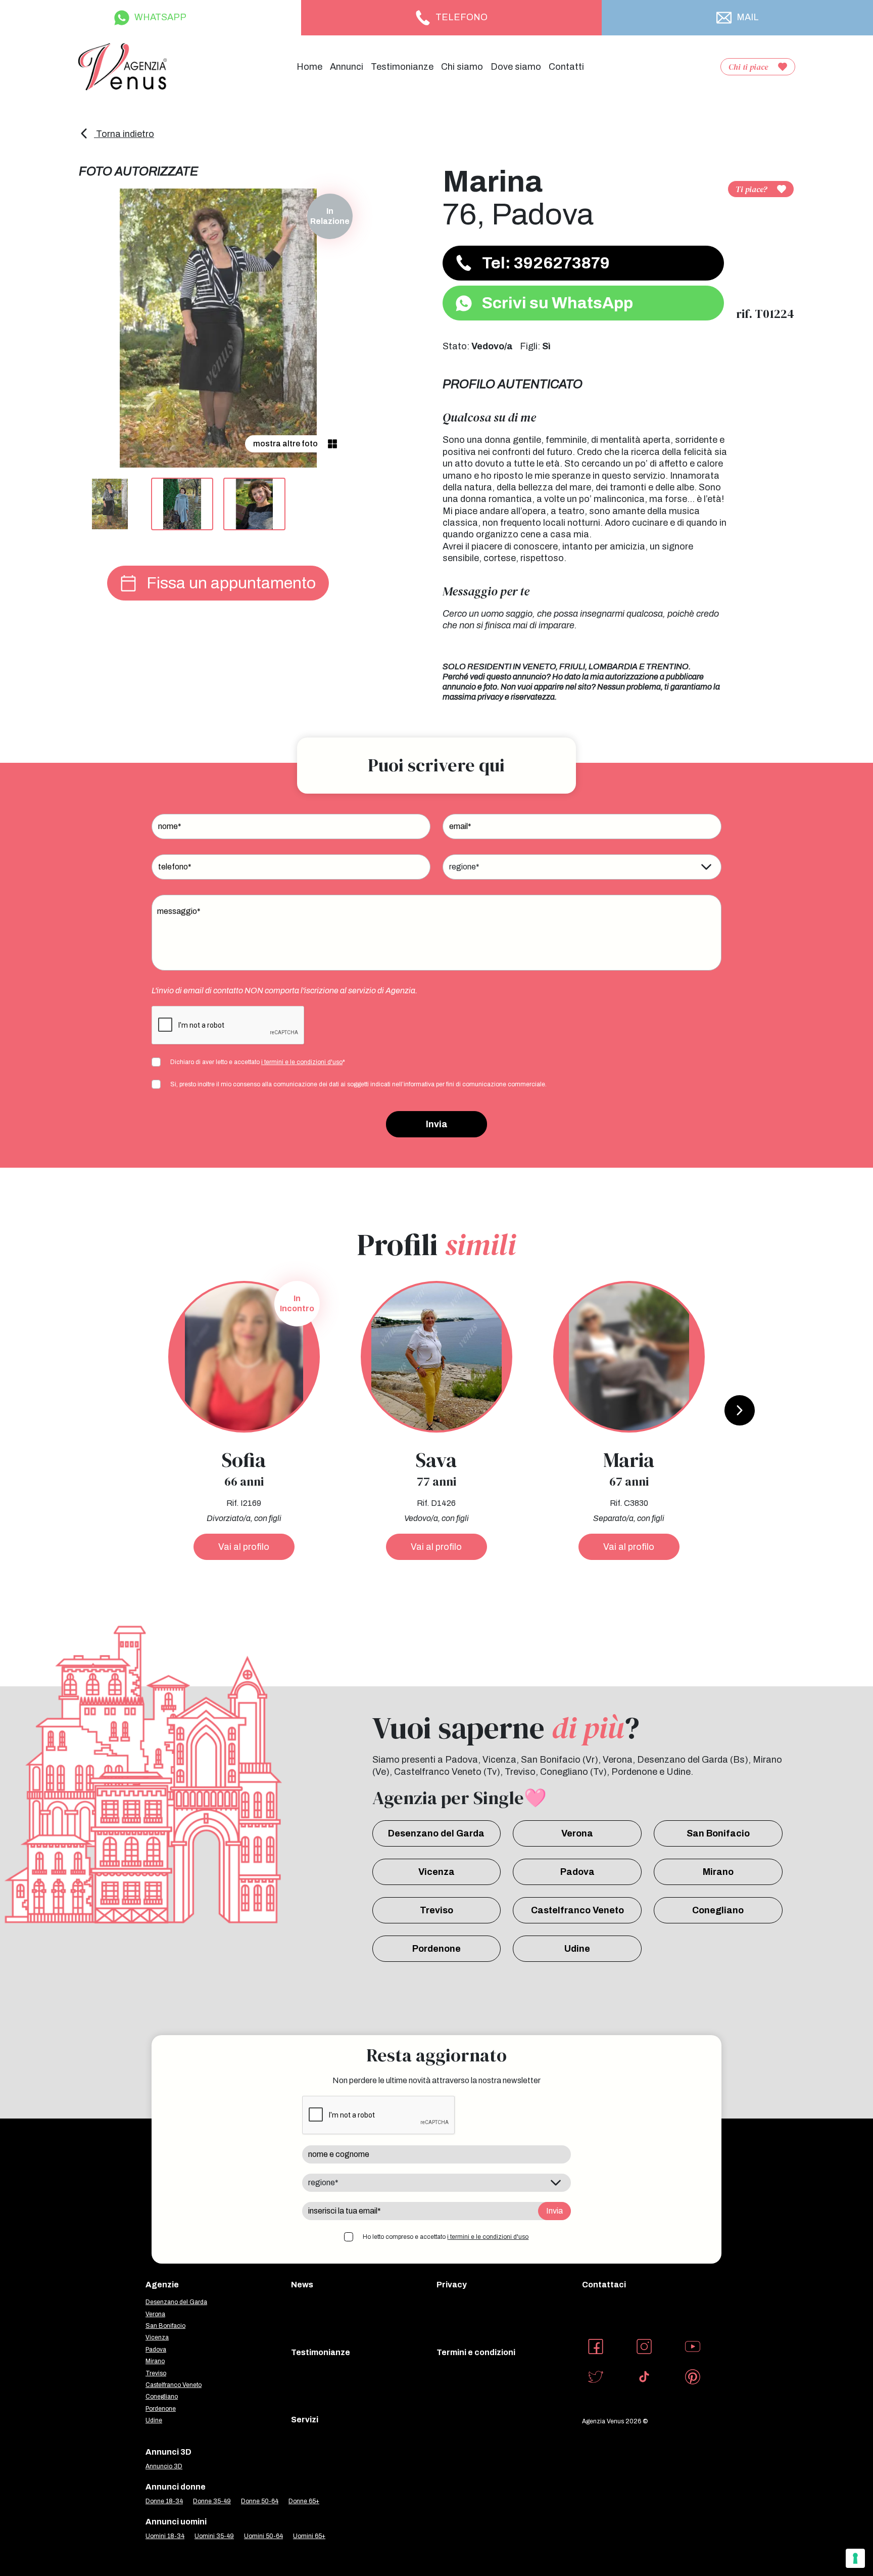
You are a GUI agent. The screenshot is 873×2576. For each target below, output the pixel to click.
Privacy (452, 2285)
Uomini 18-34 (165, 2536)
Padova (577, 1872)
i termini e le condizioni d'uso (302, 1062)
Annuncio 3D (164, 2466)
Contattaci (604, 2285)
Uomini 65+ (309, 2536)
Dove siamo (516, 67)
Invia (437, 1124)
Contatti (566, 67)
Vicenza (437, 1872)
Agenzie (162, 2285)
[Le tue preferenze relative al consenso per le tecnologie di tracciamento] (855, 2558)
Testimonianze (402, 67)
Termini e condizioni (476, 2352)
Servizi (305, 2420)
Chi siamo (462, 67)
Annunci (347, 67)
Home (309, 67)
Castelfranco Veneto (577, 1910)
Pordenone (437, 1949)
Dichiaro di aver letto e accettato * (258, 1062)
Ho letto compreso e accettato (446, 2237)
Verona (577, 1833)
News (302, 2285)
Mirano (718, 1872)
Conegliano (718, 1910)
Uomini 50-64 (263, 2536)
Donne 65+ (304, 2501)
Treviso (437, 1910)
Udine (577, 1949)
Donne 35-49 (212, 2501)
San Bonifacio (718, 1833)
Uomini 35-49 (214, 2536)
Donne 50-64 (260, 2501)
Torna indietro (124, 134)
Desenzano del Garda (436, 1833)
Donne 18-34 (164, 2501)
